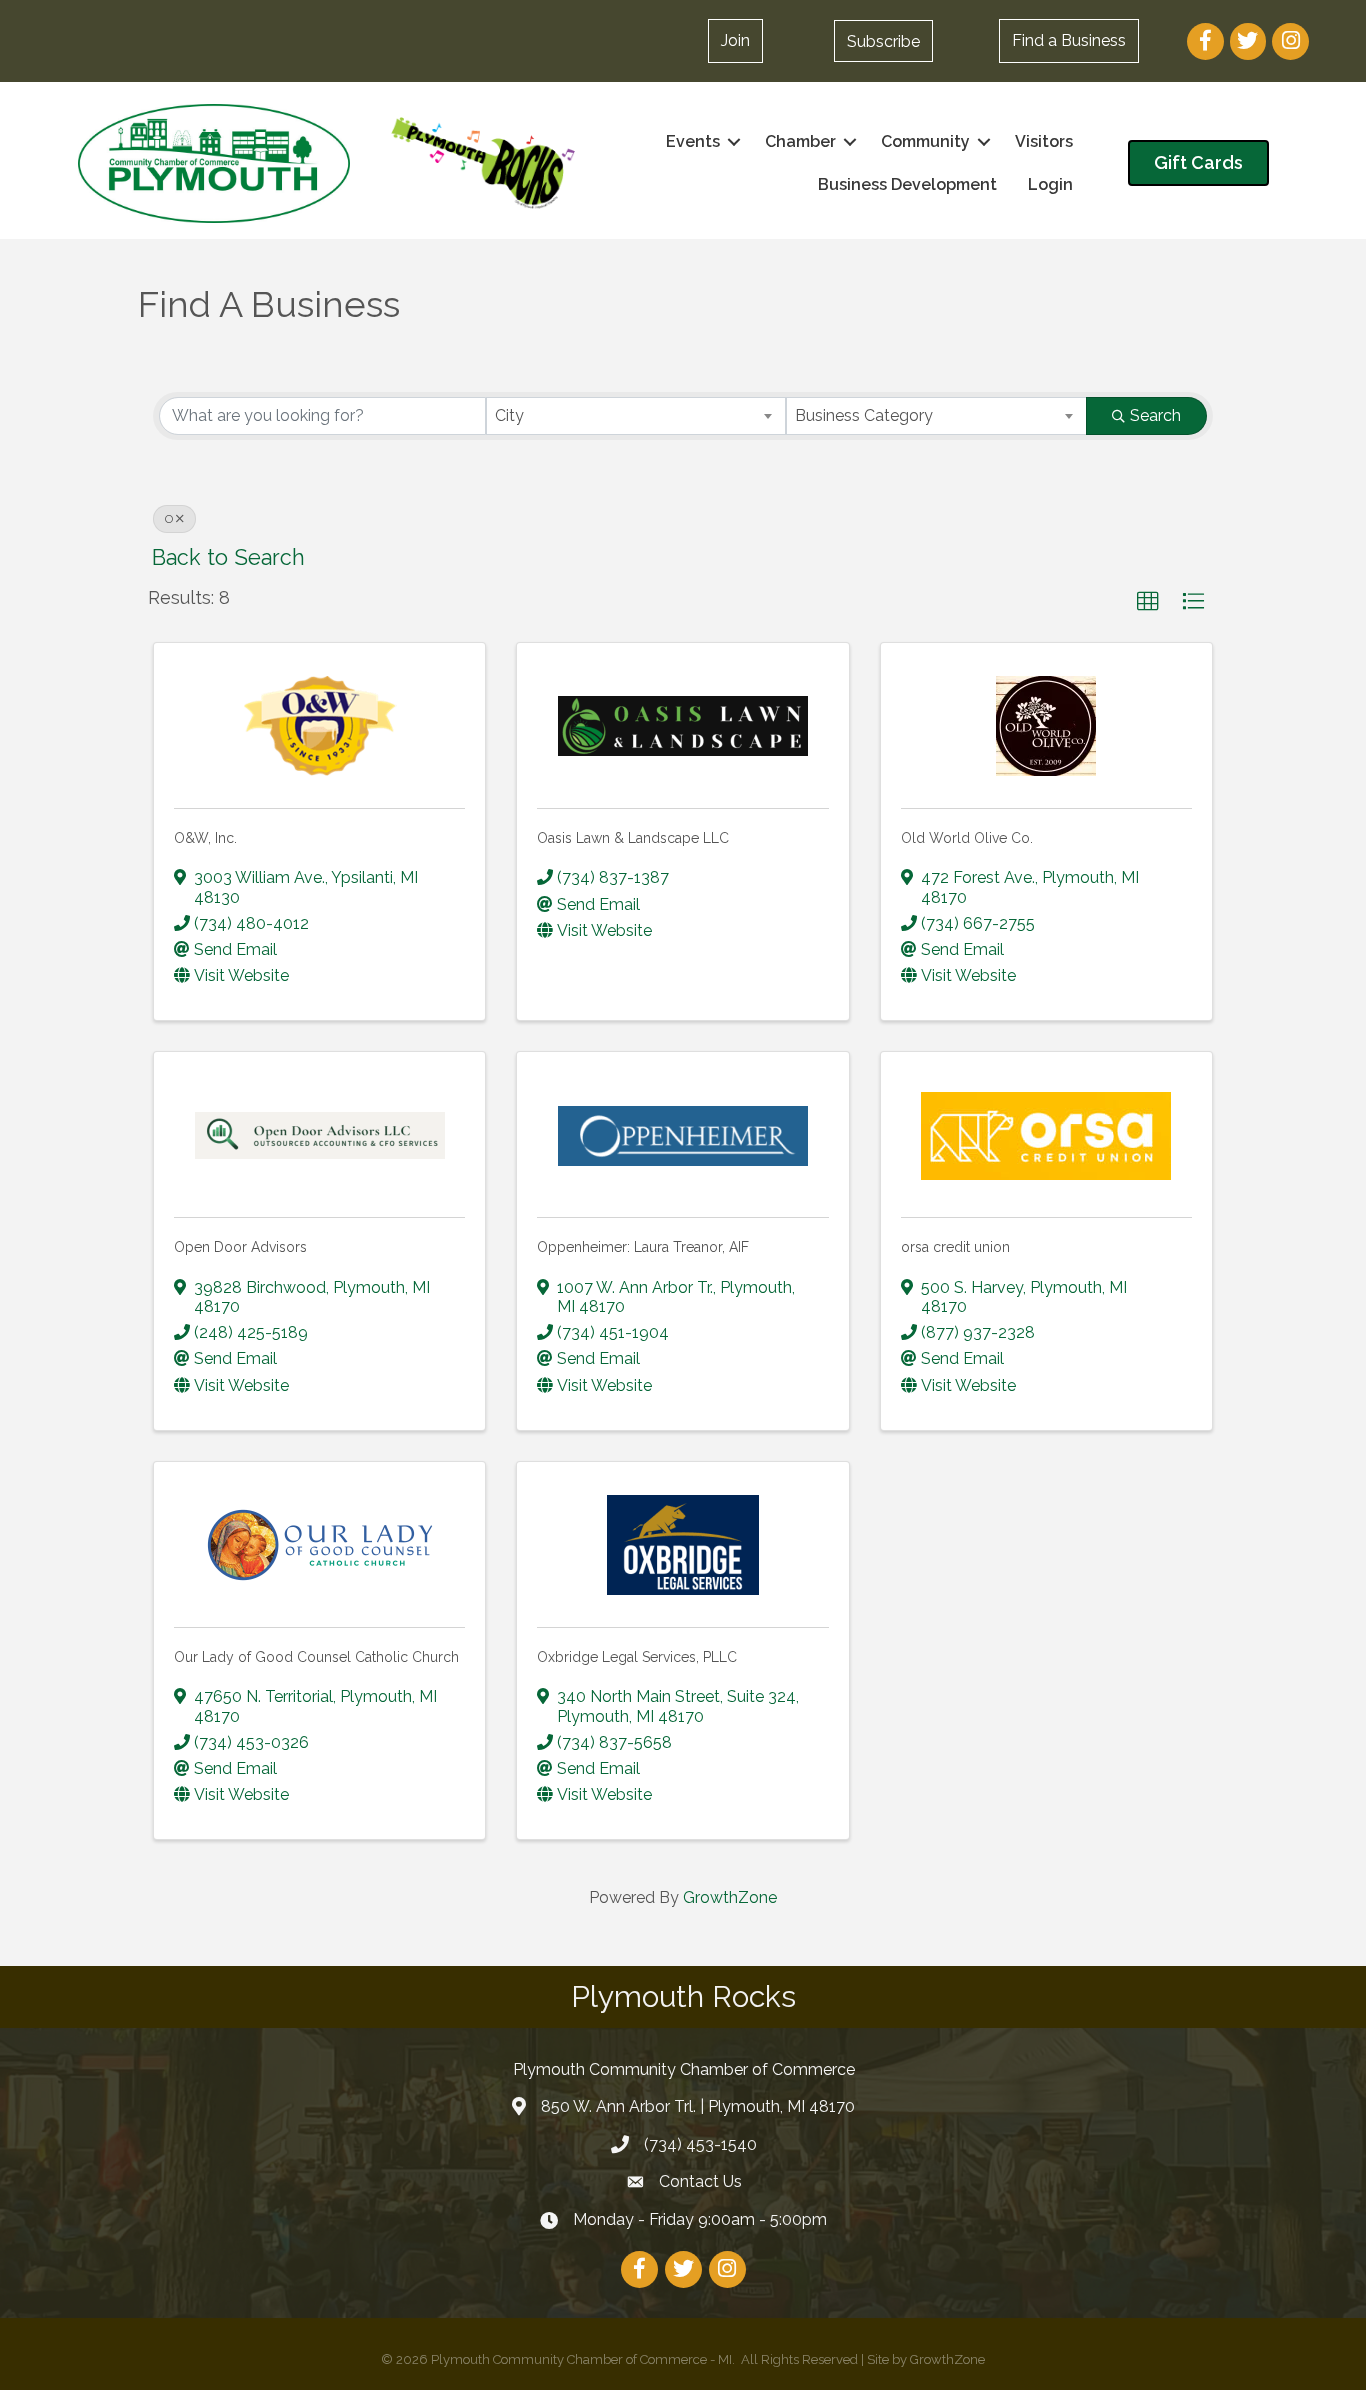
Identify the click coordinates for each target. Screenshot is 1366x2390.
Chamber (800, 141)
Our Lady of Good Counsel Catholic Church (316, 1657)
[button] (883, 41)
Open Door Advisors (240, 1247)
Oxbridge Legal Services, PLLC (637, 1657)
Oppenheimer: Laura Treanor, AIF (643, 1247)
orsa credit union (955, 1247)
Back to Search (228, 557)
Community (925, 141)
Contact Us (700, 2181)
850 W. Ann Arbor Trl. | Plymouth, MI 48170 (698, 2106)
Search (1155, 415)
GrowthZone (730, 1897)
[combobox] (636, 416)
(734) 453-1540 (700, 2144)
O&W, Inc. (205, 838)
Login (1050, 184)
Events (693, 141)
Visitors (1044, 141)
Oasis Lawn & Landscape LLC (633, 838)
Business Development (907, 184)
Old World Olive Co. (967, 838)
